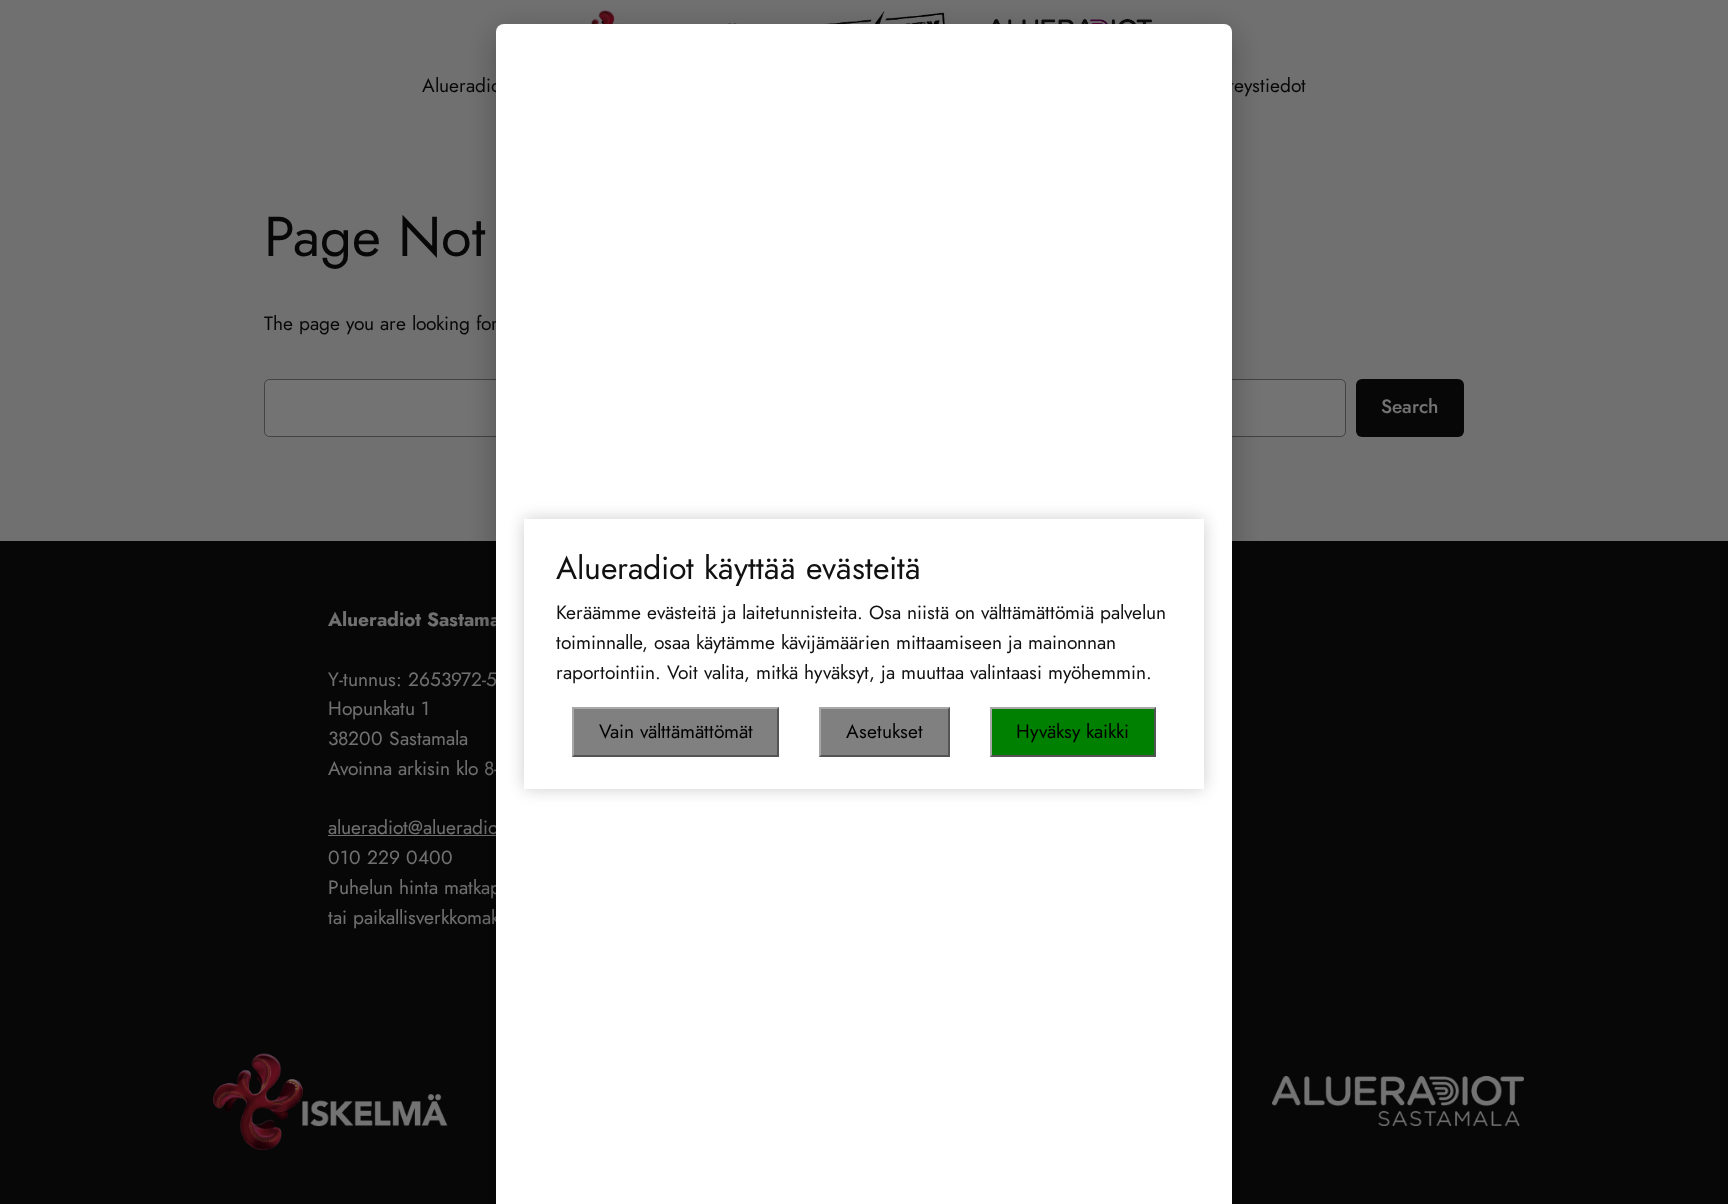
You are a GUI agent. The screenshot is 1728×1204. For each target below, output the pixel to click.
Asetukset (884, 731)
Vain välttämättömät (676, 731)
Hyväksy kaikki (1072, 731)
